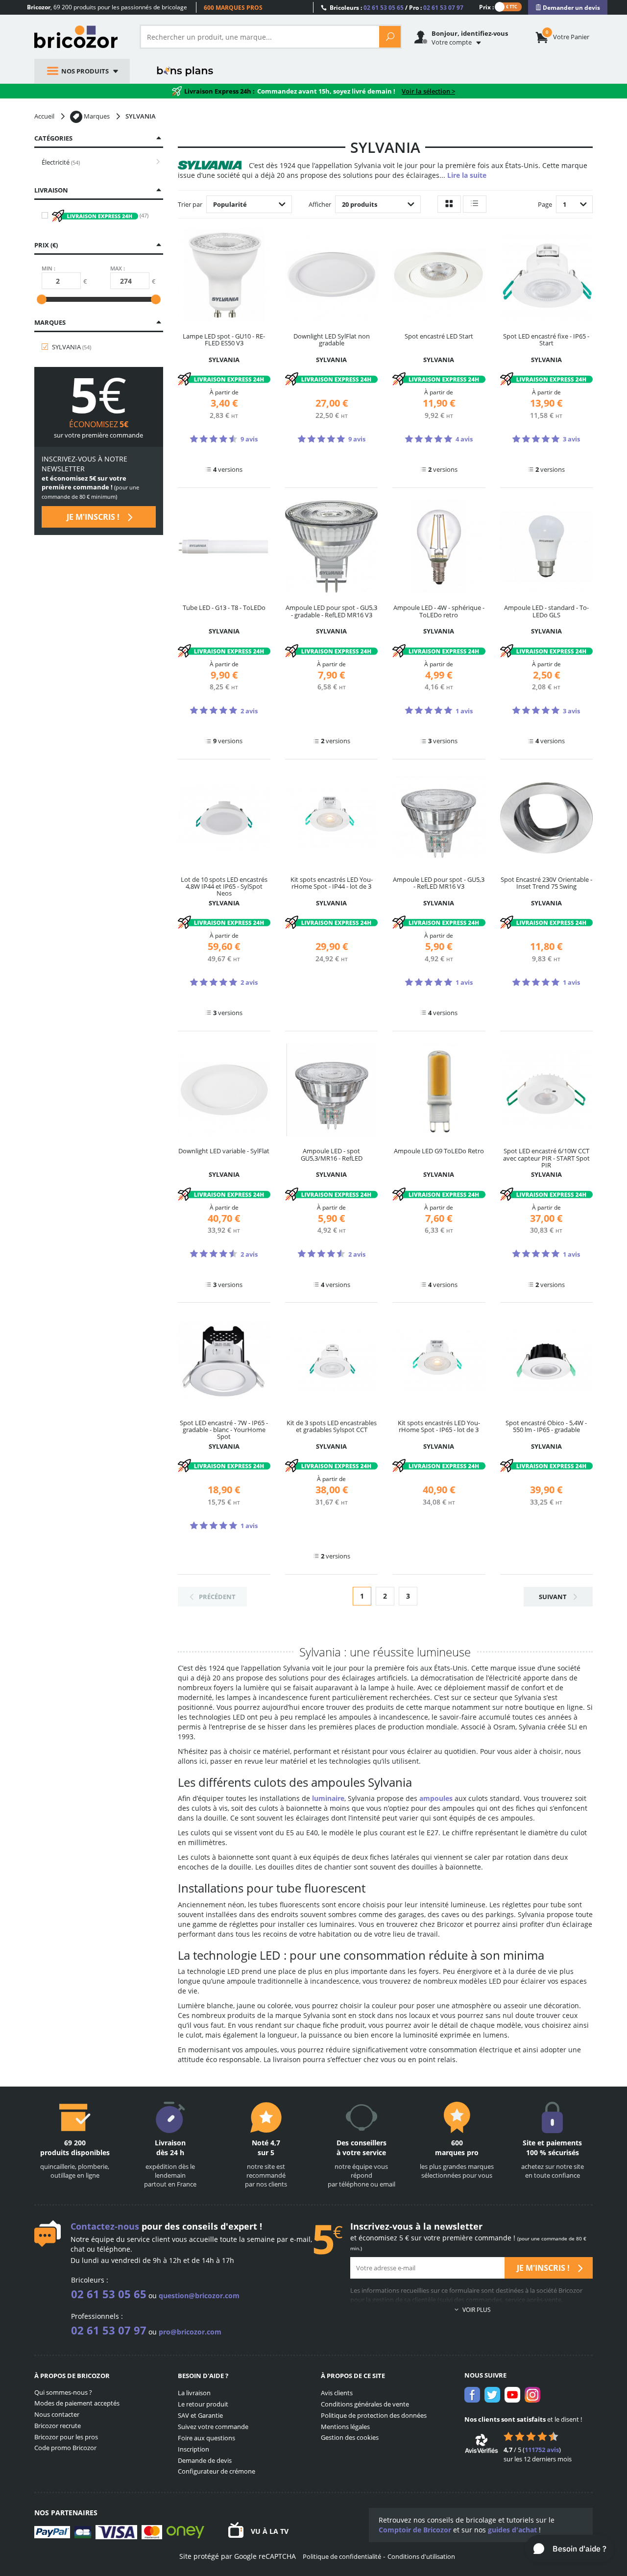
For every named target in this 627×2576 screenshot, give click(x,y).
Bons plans (185, 71)
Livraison (51, 190)
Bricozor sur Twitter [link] (492, 2395)
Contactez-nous (105, 2226)
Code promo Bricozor (65, 2448)
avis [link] (542, 2450)
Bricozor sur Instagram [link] (532, 2395)
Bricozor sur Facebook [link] (472, 2395)
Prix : (486, 7)
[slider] (42, 299)
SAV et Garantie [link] (200, 2415)
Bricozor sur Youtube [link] (512, 2395)
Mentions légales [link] (345, 2427)
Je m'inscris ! (94, 517)
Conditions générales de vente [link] (365, 2404)
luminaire (328, 1798)
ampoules (436, 1798)
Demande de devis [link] (205, 2460)
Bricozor (80, 37)
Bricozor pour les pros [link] (66, 2437)
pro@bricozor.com (190, 2332)
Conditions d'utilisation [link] (421, 2556)
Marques (50, 322)
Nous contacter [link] (57, 2414)
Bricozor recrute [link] (58, 2426)
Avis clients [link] (337, 2393)
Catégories (53, 138)
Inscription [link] (193, 2449)
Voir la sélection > (428, 91)
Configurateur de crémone (217, 2471)
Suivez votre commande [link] (213, 2427)
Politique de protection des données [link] (374, 2415)
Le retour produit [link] (203, 2404)
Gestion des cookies (350, 2437)
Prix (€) (46, 245)
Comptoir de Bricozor (415, 2530)
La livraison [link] (194, 2393)
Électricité (61, 162)
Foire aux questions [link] (206, 2438)
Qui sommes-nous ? (63, 2392)
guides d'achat (512, 2530)
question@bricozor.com (199, 2296)
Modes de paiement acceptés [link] (77, 2403)
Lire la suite (467, 175)
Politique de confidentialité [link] (342, 2556)
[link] (568, 8)
